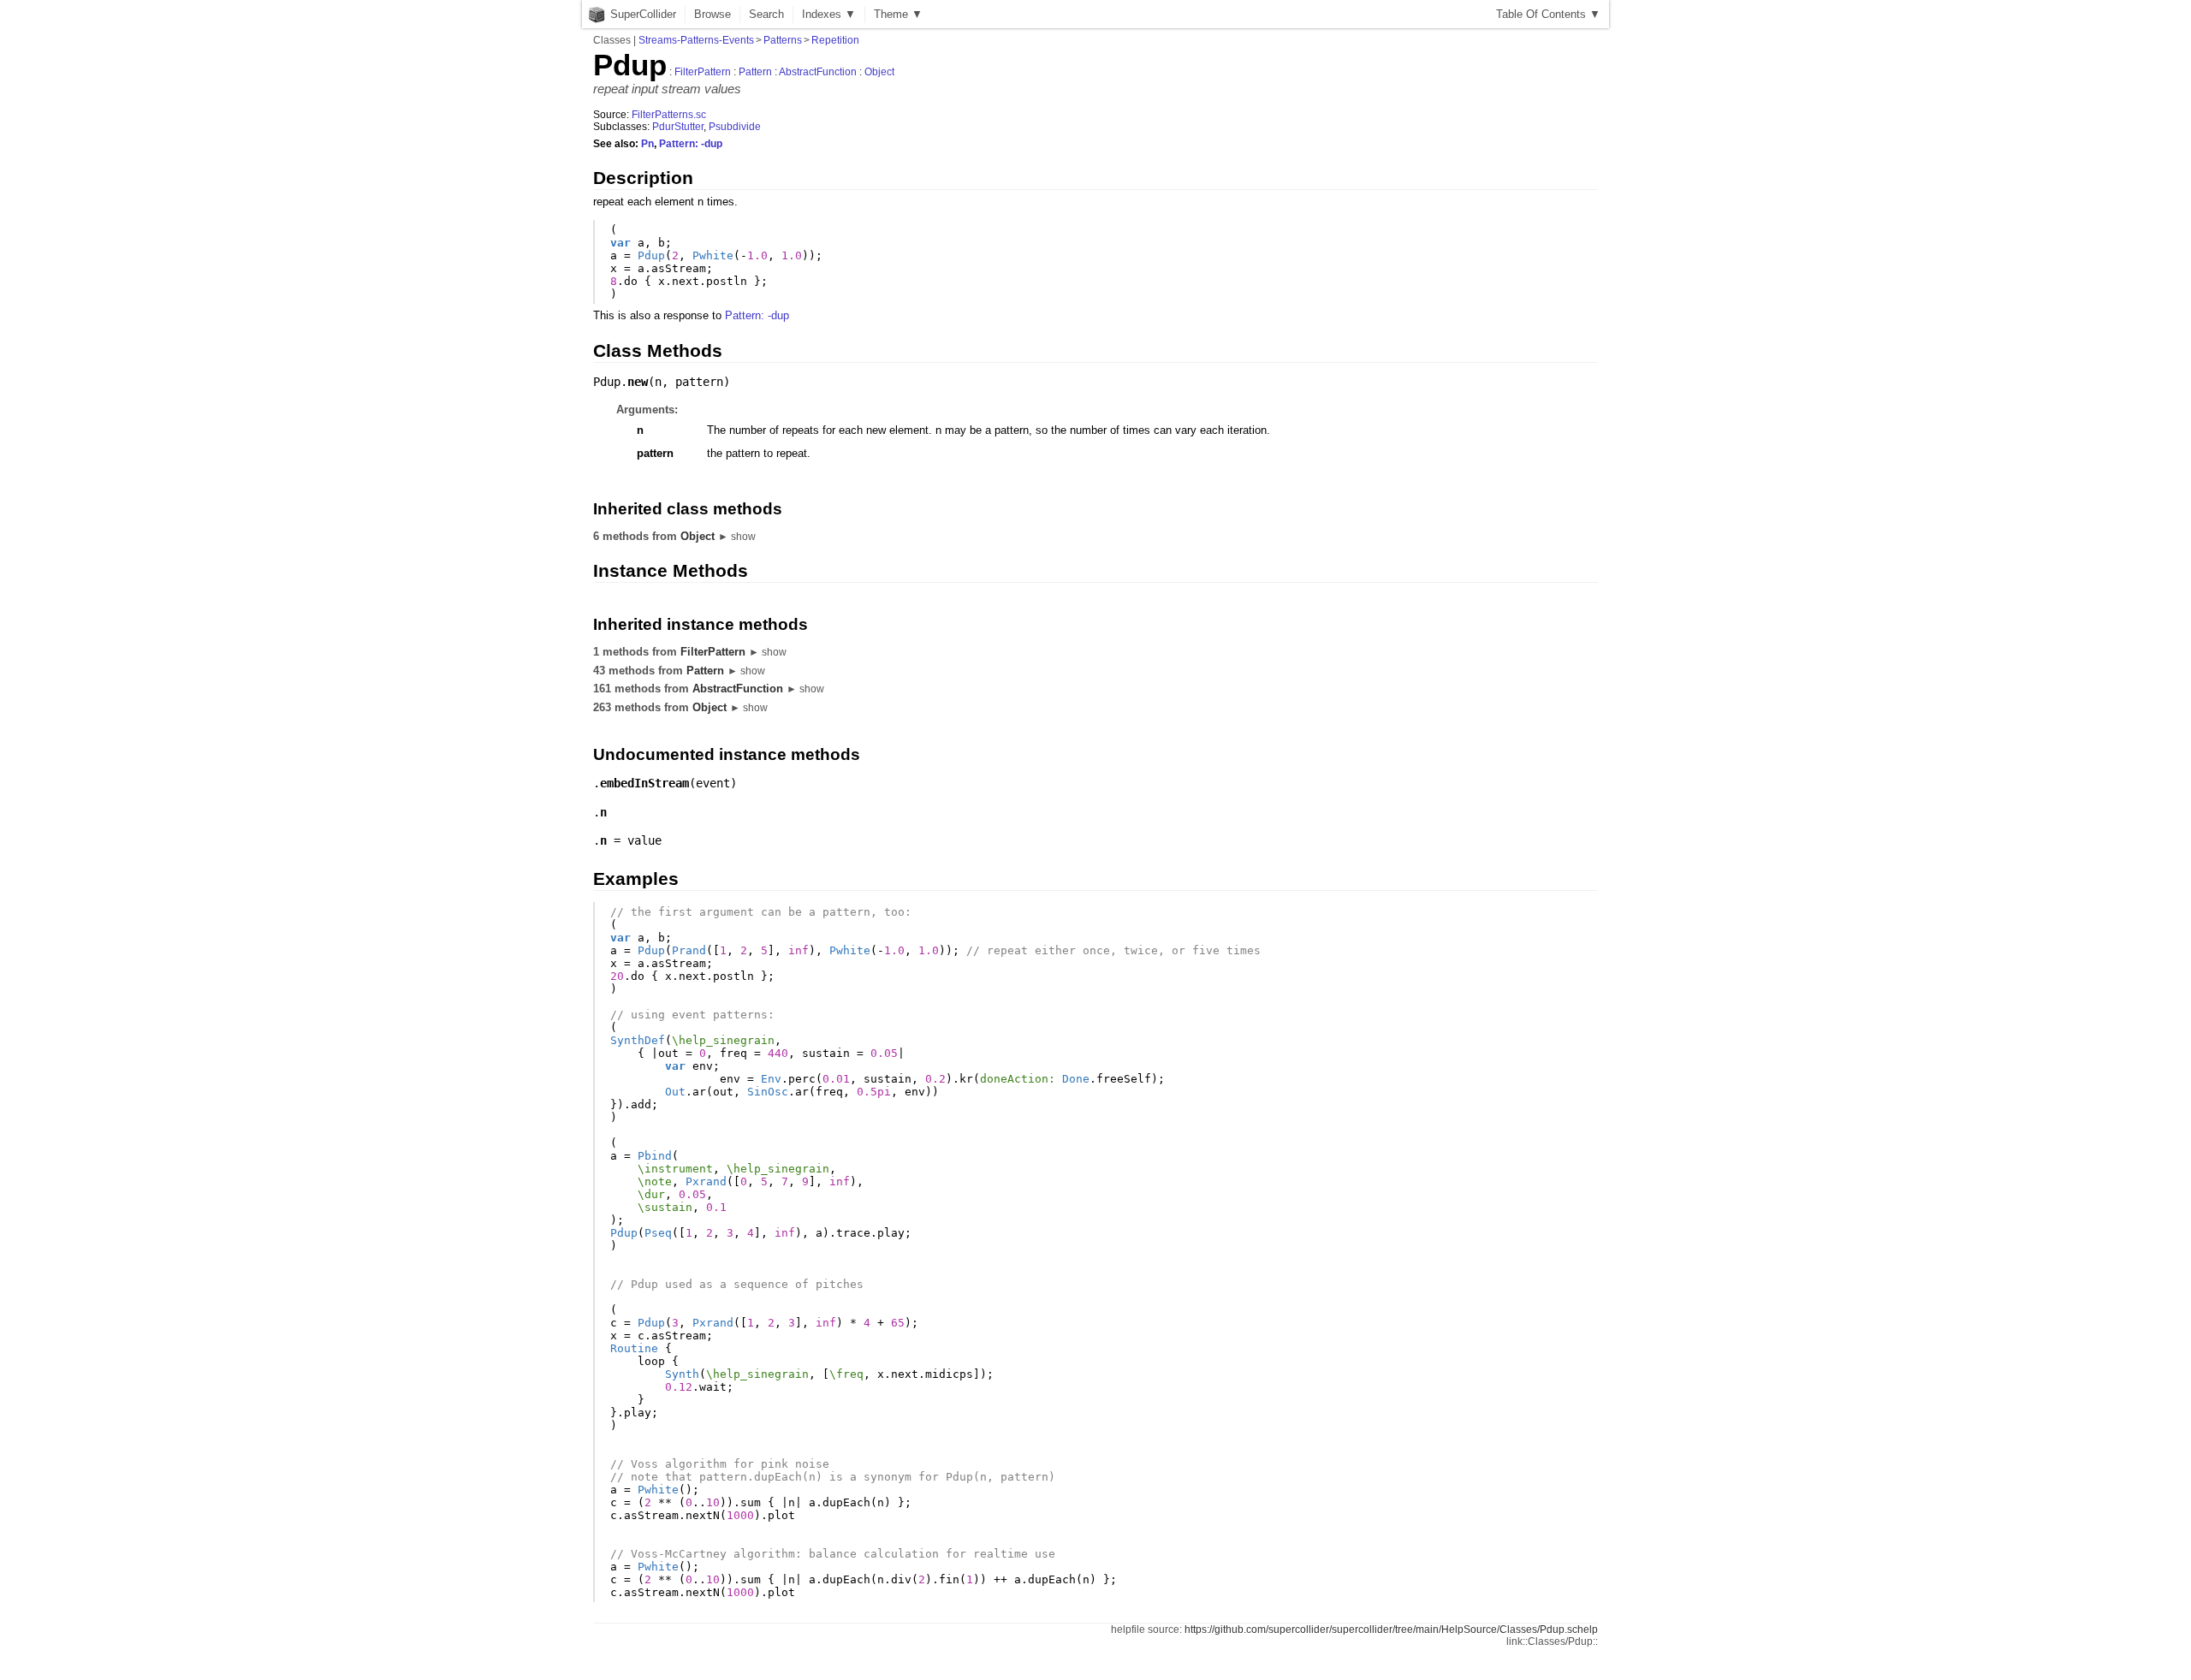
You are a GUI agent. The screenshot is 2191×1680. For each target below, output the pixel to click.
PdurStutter (678, 127)
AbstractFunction (818, 72)
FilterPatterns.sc (669, 115)
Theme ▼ (898, 14)
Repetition (835, 40)
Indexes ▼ (829, 14)
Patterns (783, 40)
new (638, 382)
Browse (713, 14)
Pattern (755, 72)
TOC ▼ (1548, 14)
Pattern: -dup (691, 144)
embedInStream (644, 783)
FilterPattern (703, 72)
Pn (647, 144)
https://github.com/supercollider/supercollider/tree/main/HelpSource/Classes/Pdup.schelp (1391, 1630)
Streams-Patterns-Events (696, 40)
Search (766, 14)
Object (879, 72)
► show (737, 537)
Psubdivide (735, 127)
